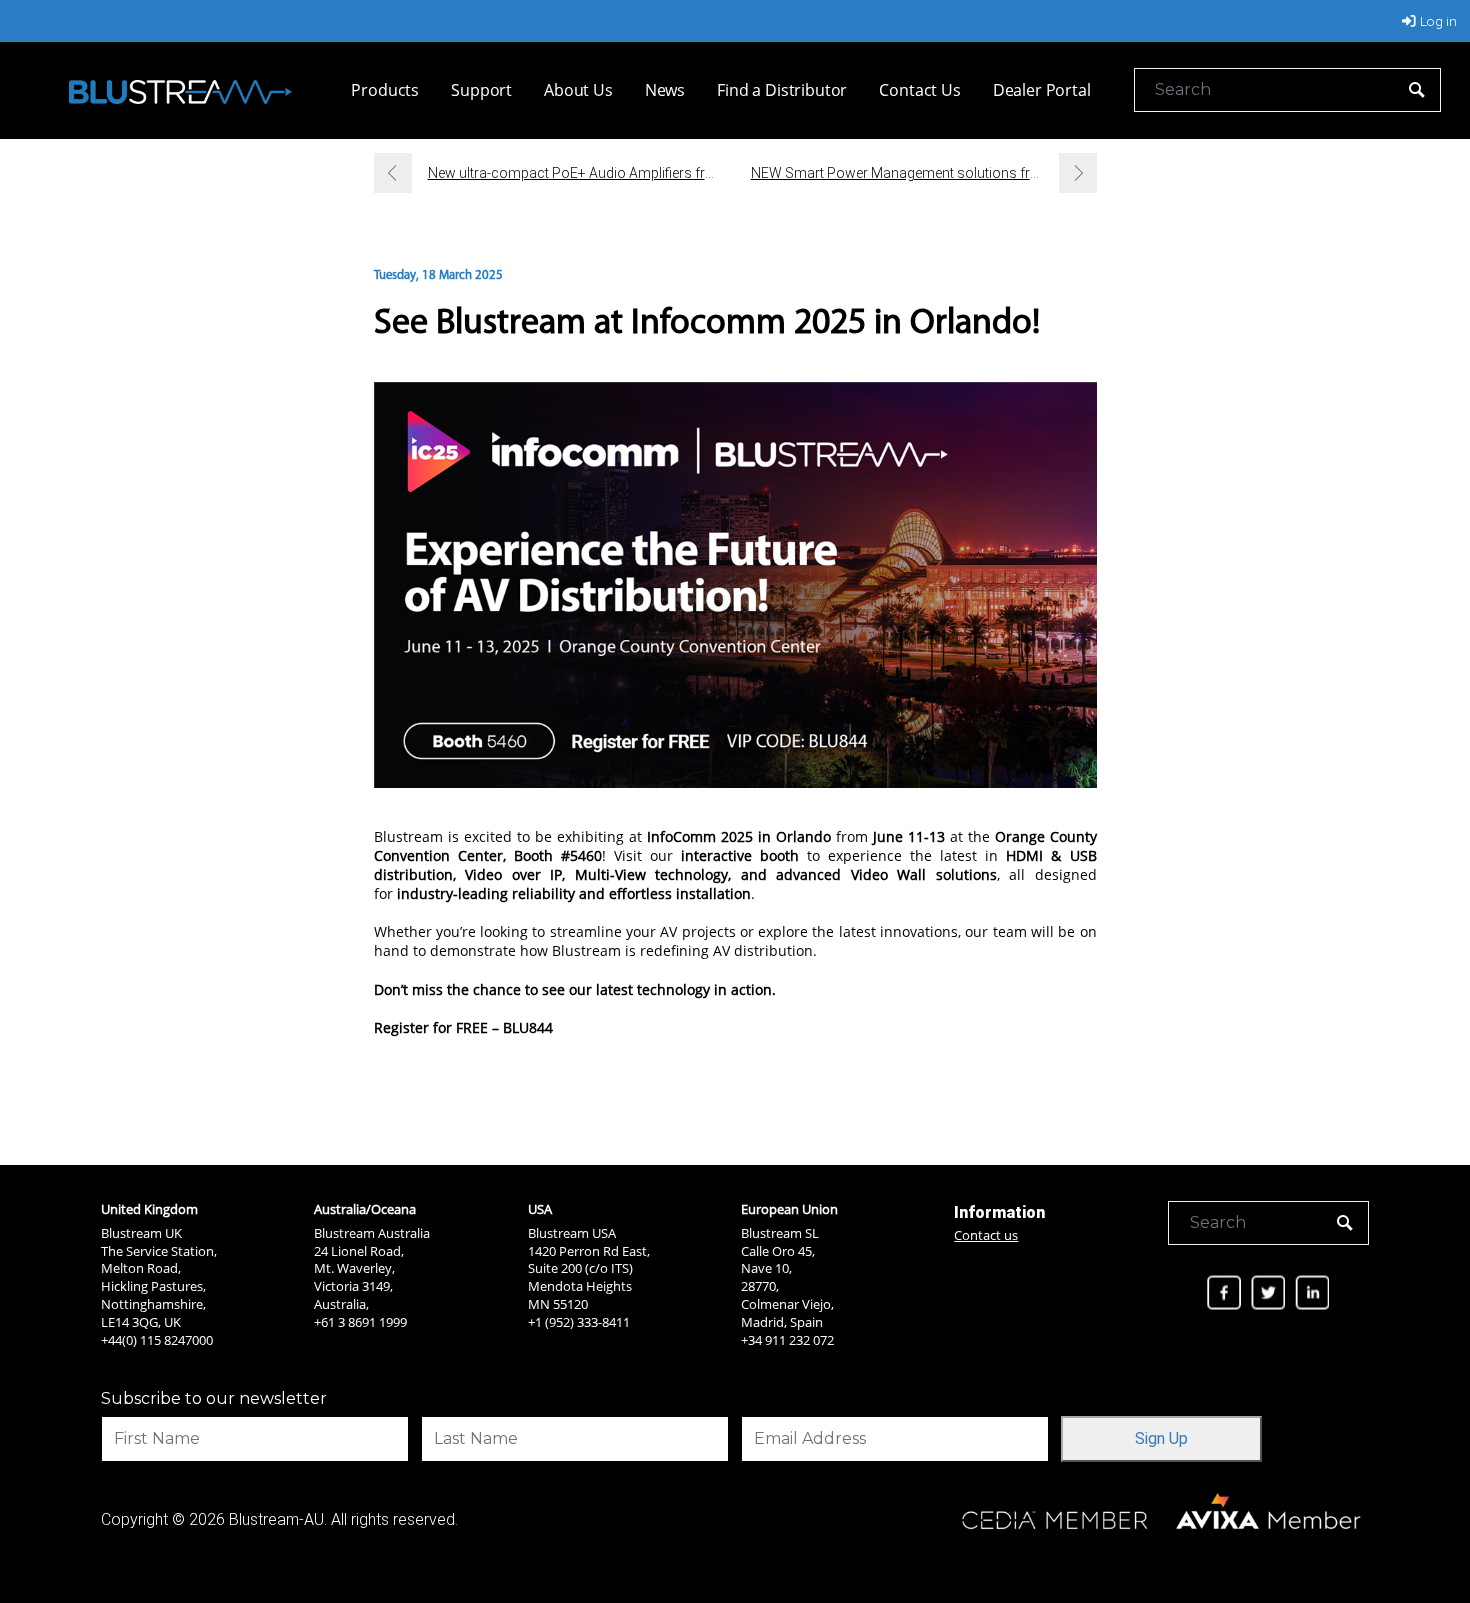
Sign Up (1161, 1438)
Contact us (986, 1235)
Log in (1438, 21)
